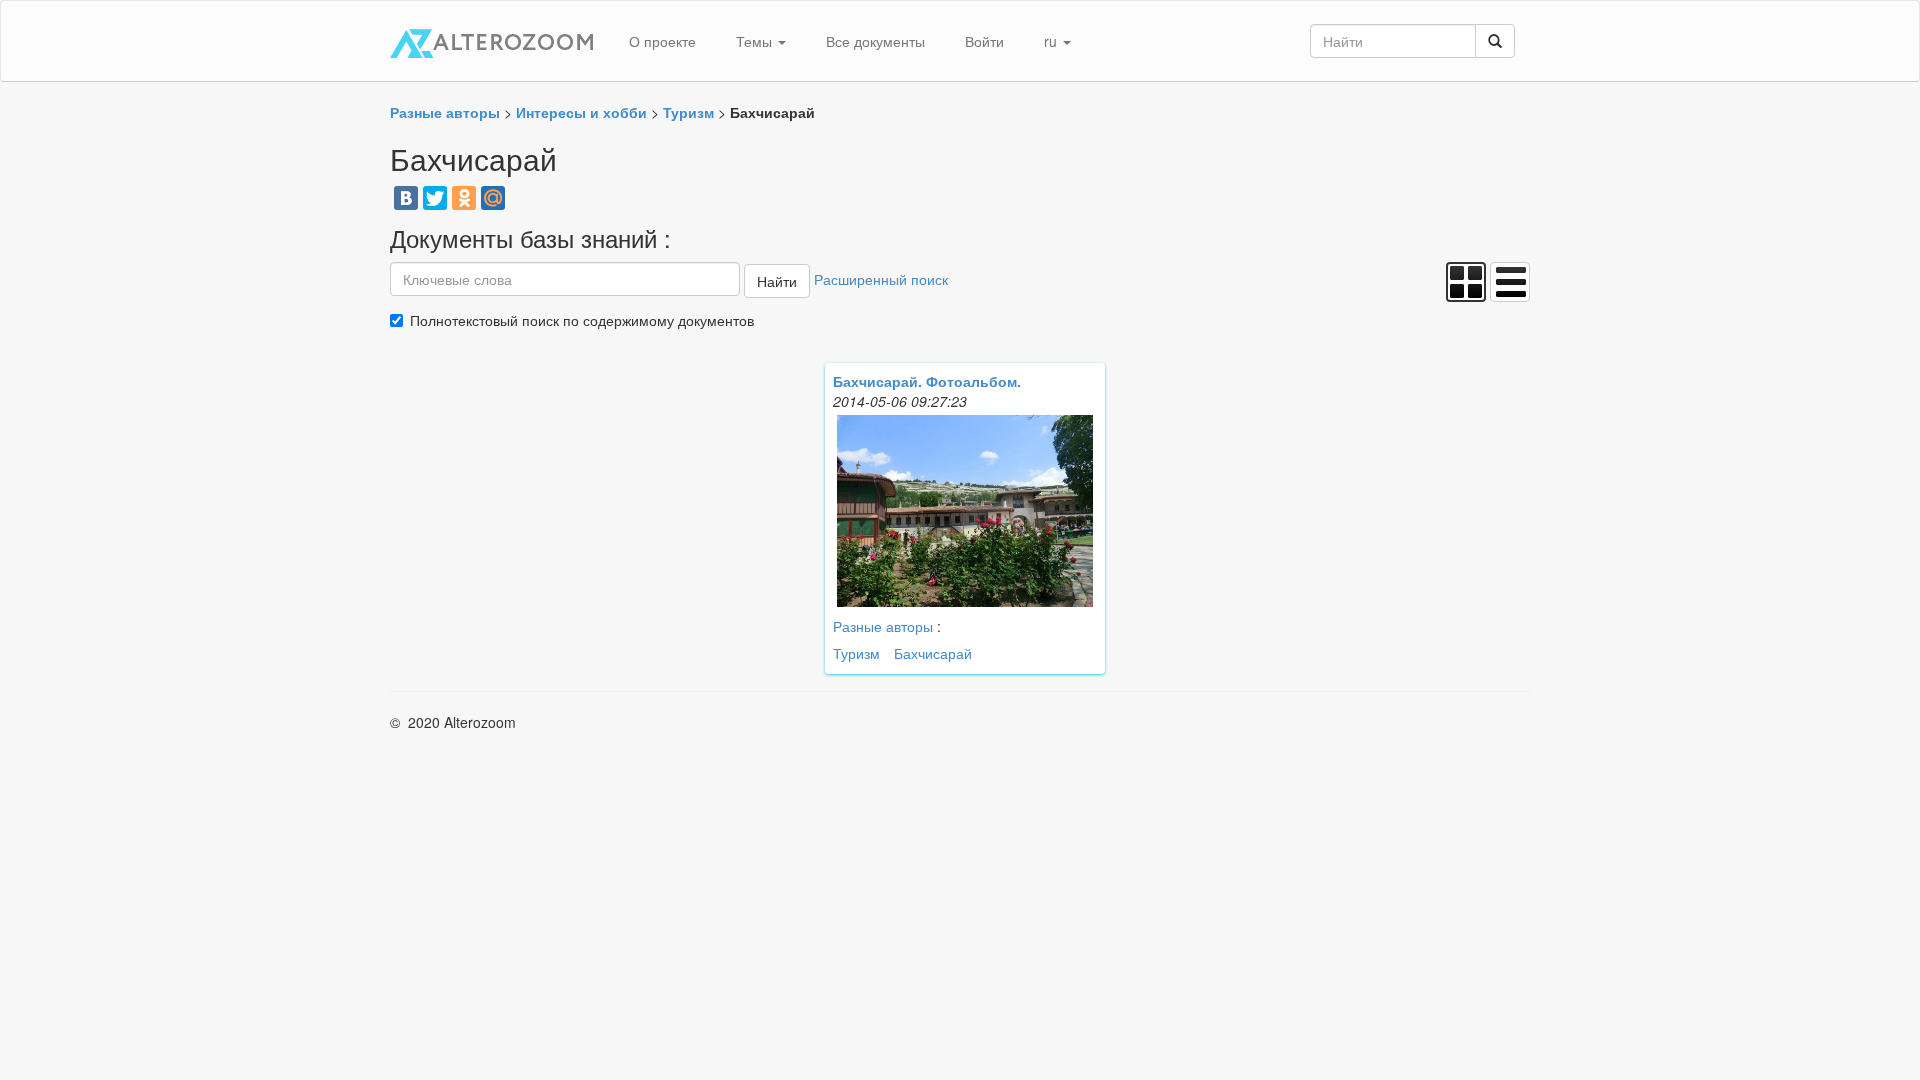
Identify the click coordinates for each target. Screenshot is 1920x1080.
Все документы (875, 41)
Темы (756, 41)
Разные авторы (883, 626)
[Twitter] (435, 198)
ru (1052, 41)
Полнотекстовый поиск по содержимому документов (582, 320)
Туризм (856, 653)
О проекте (662, 41)
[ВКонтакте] (406, 198)
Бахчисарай (933, 653)
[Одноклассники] (464, 198)
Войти (984, 41)
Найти (777, 281)
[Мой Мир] (493, 198)
